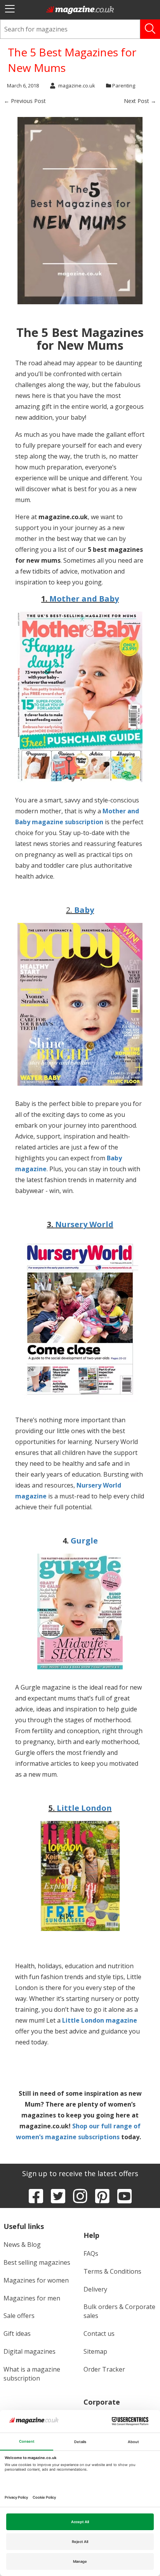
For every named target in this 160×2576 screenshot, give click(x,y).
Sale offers (19, 2316)
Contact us (99, 2334)
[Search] (150, 29)
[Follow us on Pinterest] (102, 2196)
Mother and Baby (84, 599)
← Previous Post (25, 101)
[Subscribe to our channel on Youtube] (124, 2196)
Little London (84, 1808)
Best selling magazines (37, 2262)
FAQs (91, 2253)
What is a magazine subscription (32, 2374)
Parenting (124, 85)
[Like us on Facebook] (36, 2196)
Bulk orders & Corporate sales (119, 2311)
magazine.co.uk (77, 85)
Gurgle (84, 1541)
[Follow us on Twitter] (58, 2196)
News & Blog (22, 2245)
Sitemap (95, 2351)
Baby (84, 910)
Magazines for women (36, 2280)
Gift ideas (17, 2334)
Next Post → (140, 101)
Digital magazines (30, 2351)
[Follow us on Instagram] (80, 2196)
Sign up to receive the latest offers (80, 2173)
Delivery (95, 2289)
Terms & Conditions (112, 2271)
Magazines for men (32, 2298)
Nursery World (84, 1224)
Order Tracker (104, 2369)
